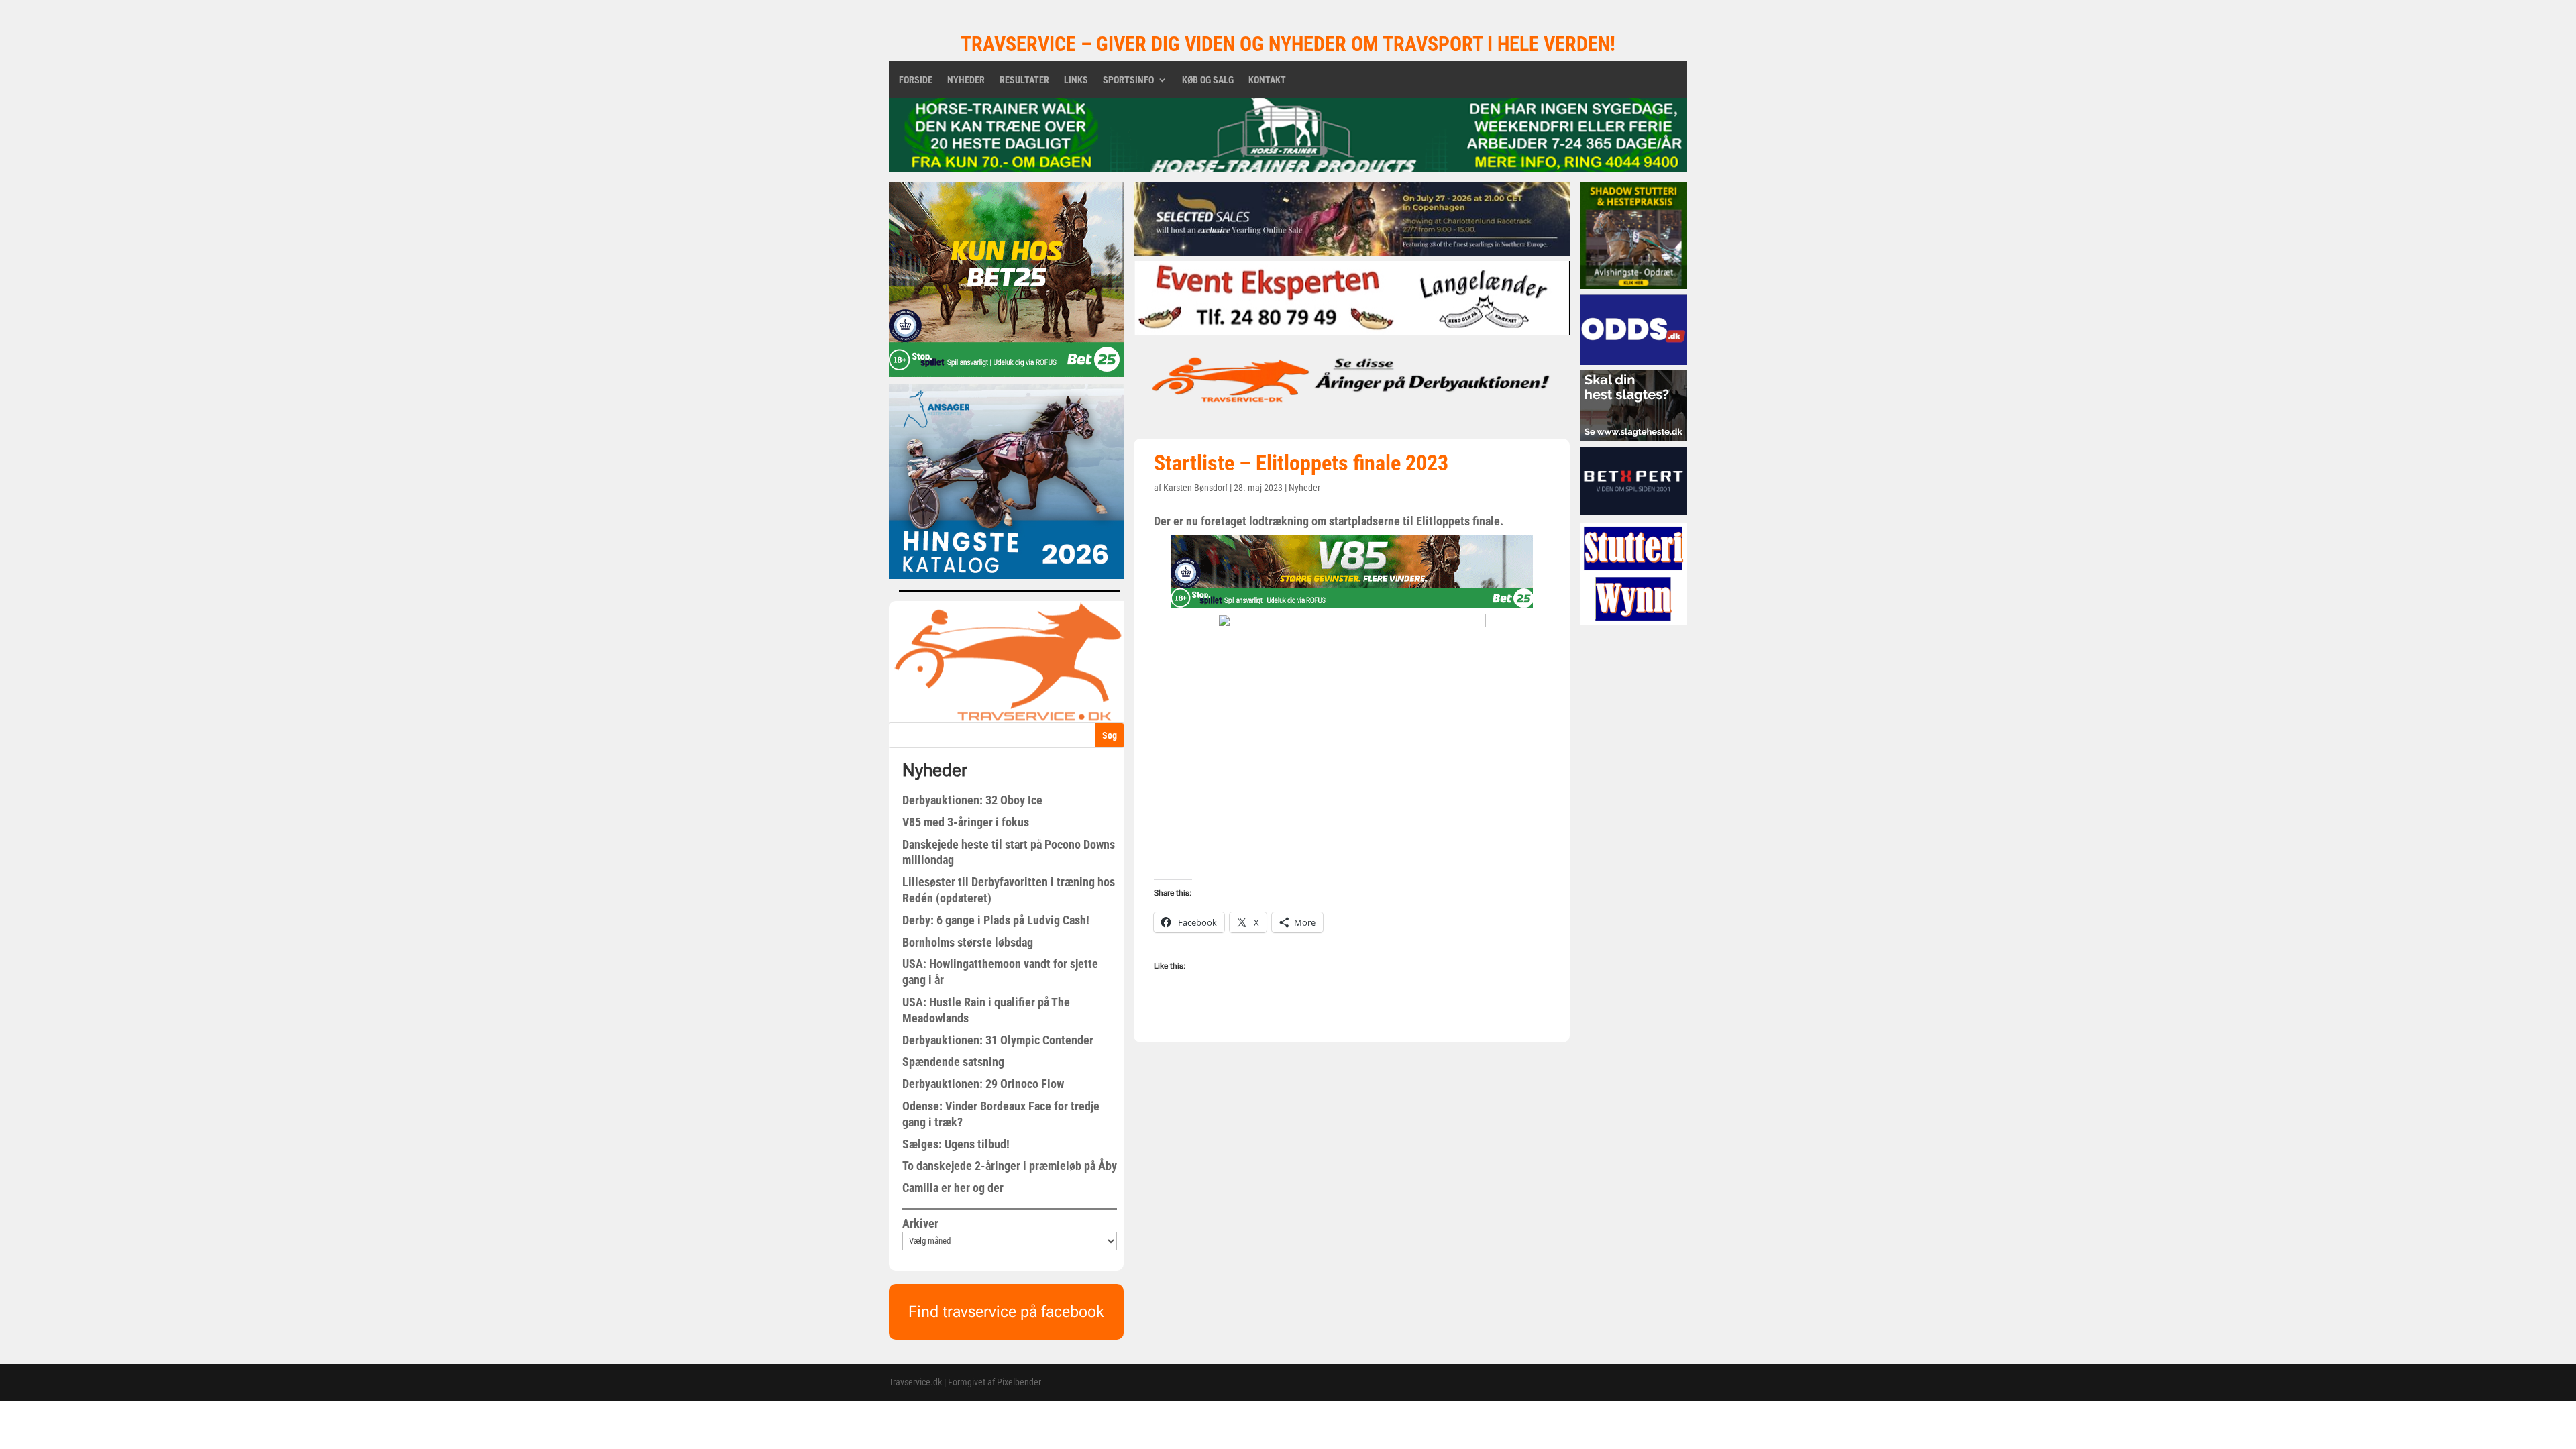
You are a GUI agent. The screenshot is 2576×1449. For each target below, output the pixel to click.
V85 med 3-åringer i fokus (966, 822)
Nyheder (966, 80)
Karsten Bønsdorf (1195, 488)
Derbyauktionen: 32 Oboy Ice (972, 800)
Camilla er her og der (953, 1188)
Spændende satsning (953, 1062)
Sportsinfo (1128, 80)
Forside (916, 80)
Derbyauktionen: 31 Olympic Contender (998, 1040)
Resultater (1024, 80)
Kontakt (1267, 80)
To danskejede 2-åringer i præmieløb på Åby (1010, 1166)
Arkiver (920, 1223)
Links (1076, 80)
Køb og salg (1208, 80)
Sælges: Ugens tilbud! (956, 1144)
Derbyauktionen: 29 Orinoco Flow (983, 1084)
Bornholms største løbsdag (968, 942)
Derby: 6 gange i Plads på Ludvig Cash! (996, 920)
